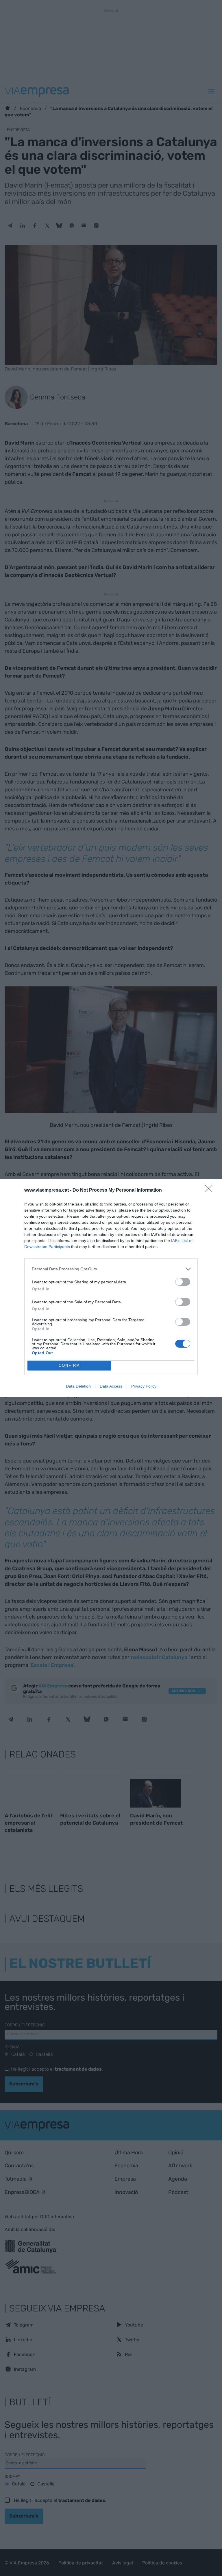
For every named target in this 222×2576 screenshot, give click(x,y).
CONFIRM (69, 1365)
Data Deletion (78, 1386)
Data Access (111, 1386)
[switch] (183, 1282)
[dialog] (111, 1288)
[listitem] (111, 1269)
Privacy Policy (144, 1386)
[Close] (211, 1190)
